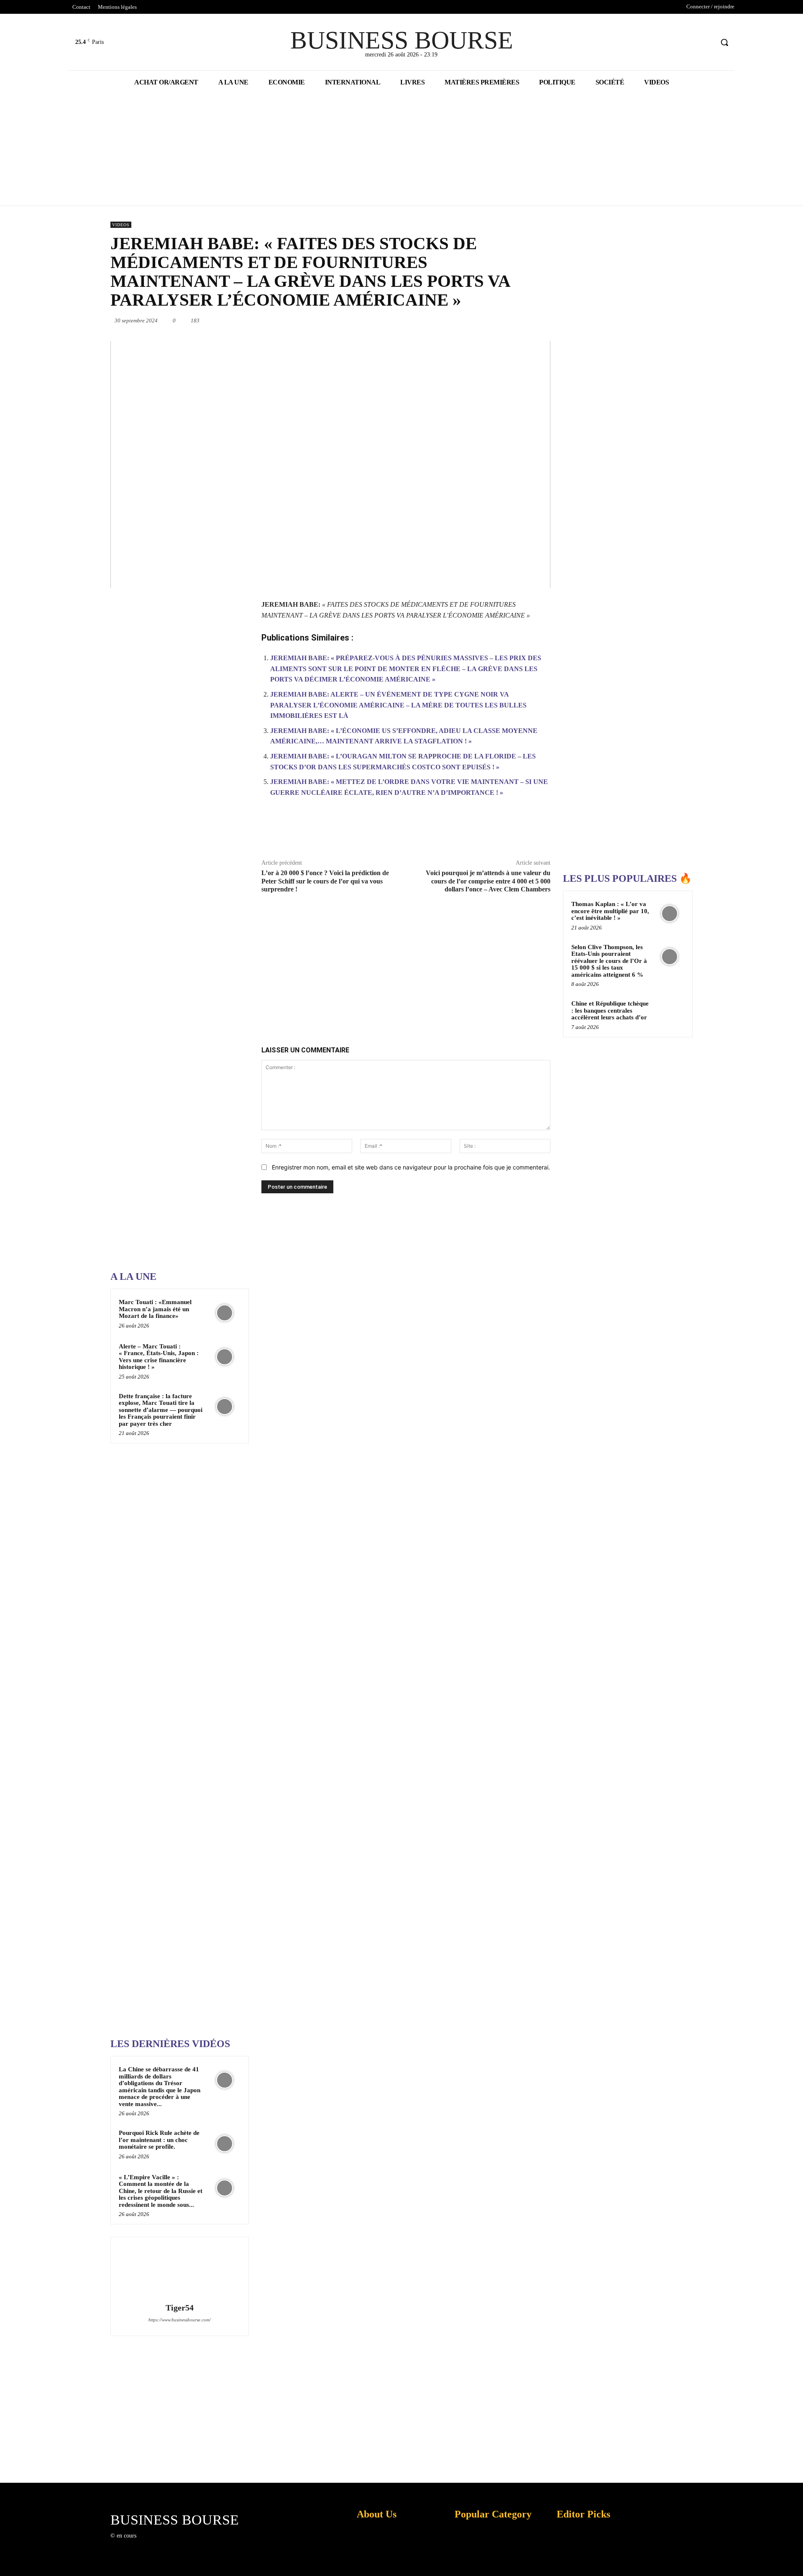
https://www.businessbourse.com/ (180, 2320)
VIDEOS (121, 225)
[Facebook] (675, 42)
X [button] (795, 2559)
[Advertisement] (173, 998)
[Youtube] (707, 42)
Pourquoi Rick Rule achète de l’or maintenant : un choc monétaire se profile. (159, 2140)
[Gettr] (520, 832)
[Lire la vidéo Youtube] (330, 465)
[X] (691, 42)
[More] (540, 832)
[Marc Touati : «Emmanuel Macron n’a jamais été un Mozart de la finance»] (225, 1313)
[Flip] (550, 320)
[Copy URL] (501, 832)
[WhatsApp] (454, 320)
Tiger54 (180, 2308)
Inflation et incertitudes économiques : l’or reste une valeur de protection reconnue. (375, 2563)
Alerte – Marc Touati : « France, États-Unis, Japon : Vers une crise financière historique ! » (159, 1357)
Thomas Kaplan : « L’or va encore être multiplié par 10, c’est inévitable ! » (610, 911)
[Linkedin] (473, 320)
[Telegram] (531, 320)
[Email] (512, 320)
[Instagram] (156, 2544)
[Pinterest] (435, 320)
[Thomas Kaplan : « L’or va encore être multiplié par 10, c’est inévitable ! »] (670, 914)
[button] (724, 42)
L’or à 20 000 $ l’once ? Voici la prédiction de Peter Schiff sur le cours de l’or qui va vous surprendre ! (325, 881)
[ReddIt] (493, 320)
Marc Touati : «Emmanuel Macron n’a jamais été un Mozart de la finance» (155, 1309)
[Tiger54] (179, 2271)
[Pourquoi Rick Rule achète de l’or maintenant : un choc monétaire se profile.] (225, 2144)
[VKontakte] (186, 2544)
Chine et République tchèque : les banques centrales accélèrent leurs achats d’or (610, 1010)
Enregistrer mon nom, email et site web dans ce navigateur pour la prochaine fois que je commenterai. (411, 1167)
